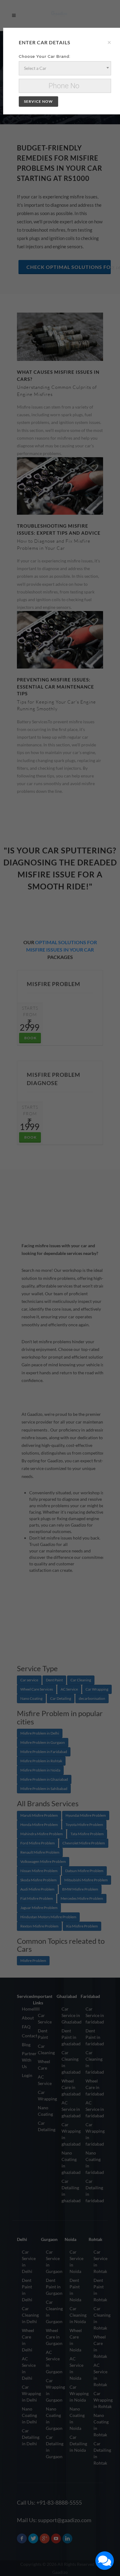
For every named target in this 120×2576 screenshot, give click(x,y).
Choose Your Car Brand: (45, 56)
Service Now (38, 101)
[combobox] (65, 68)
